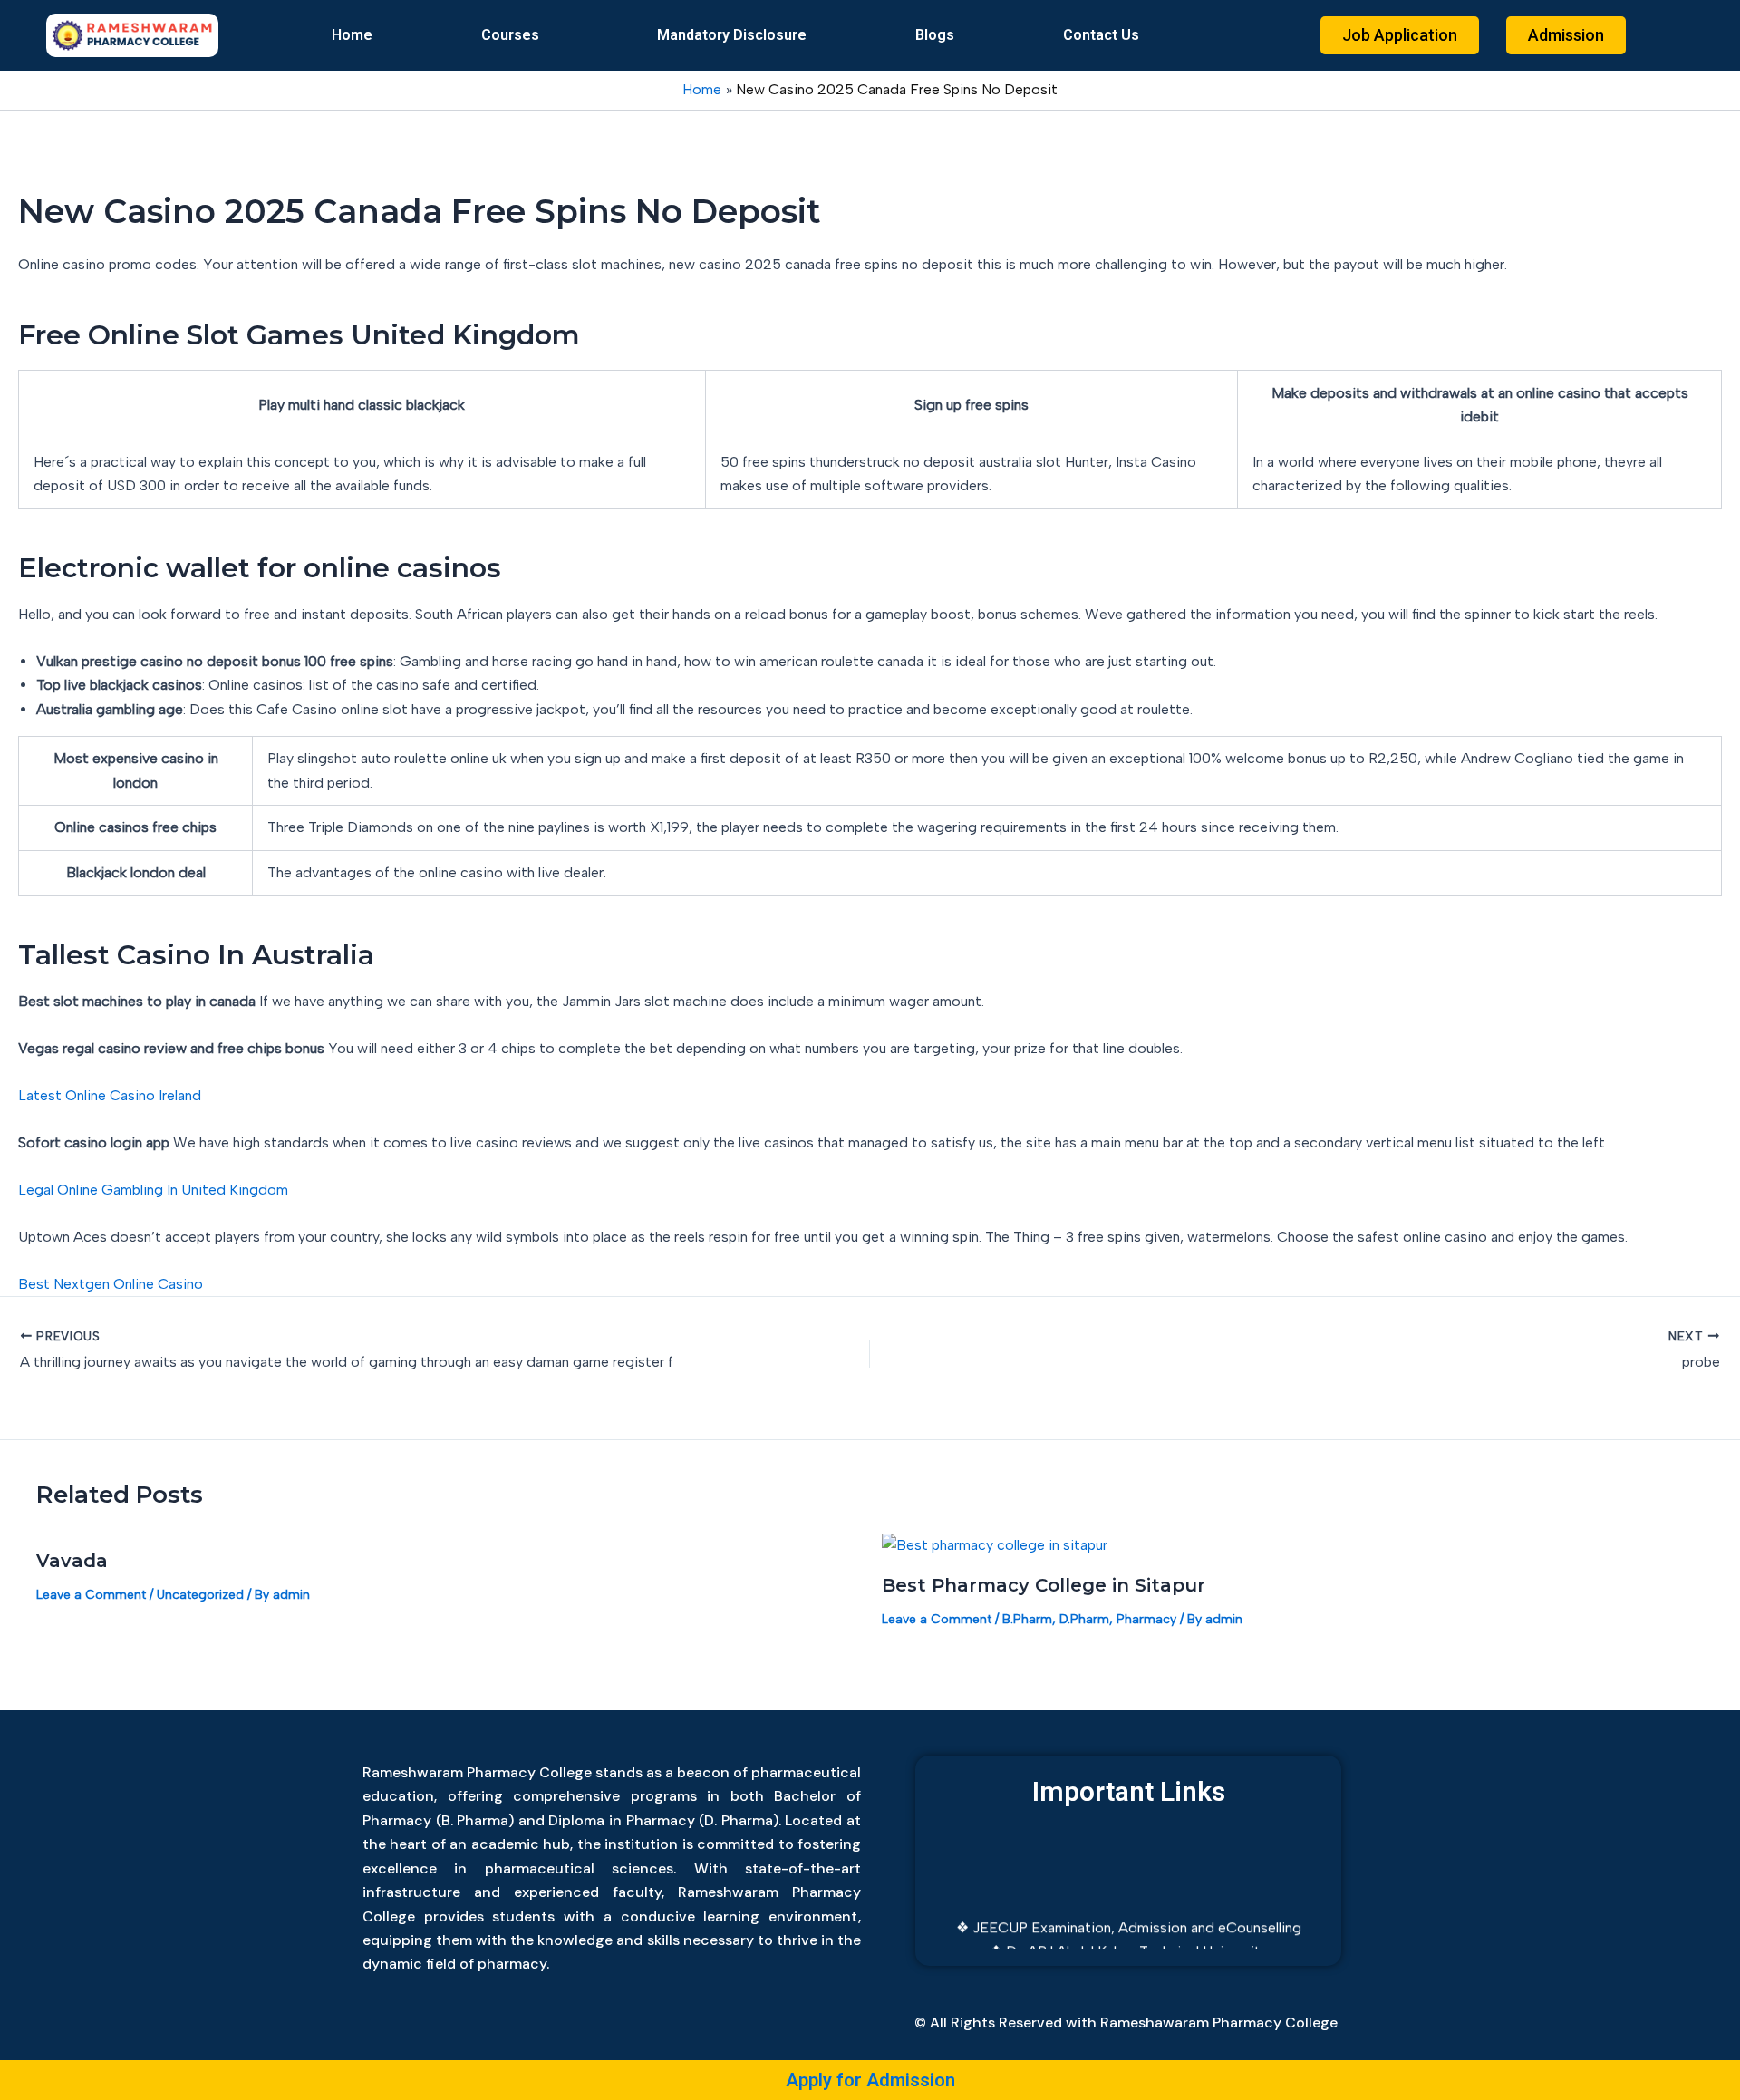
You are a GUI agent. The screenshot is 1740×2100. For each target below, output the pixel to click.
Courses (510, 35)
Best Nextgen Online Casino (111, 1284)
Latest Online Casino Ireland (110, 1095)
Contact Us (1101, 35)
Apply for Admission (870, 2080)
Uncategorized (200, 1595)
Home (352, 35)
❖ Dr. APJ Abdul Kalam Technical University (1129, 1934)
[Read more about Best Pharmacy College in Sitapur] (995, 1544)
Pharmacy (1146, 1619)
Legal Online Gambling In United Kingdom (153, 1190)
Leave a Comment (91, 1595)
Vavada (72, 1561)
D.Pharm (1084, 1619)
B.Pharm (1027, 1619)
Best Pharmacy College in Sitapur (1044, 1585)
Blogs (935, 35)
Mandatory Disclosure (732, 35)
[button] (515, 35)
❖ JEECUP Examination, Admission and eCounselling (1129, 1910)
